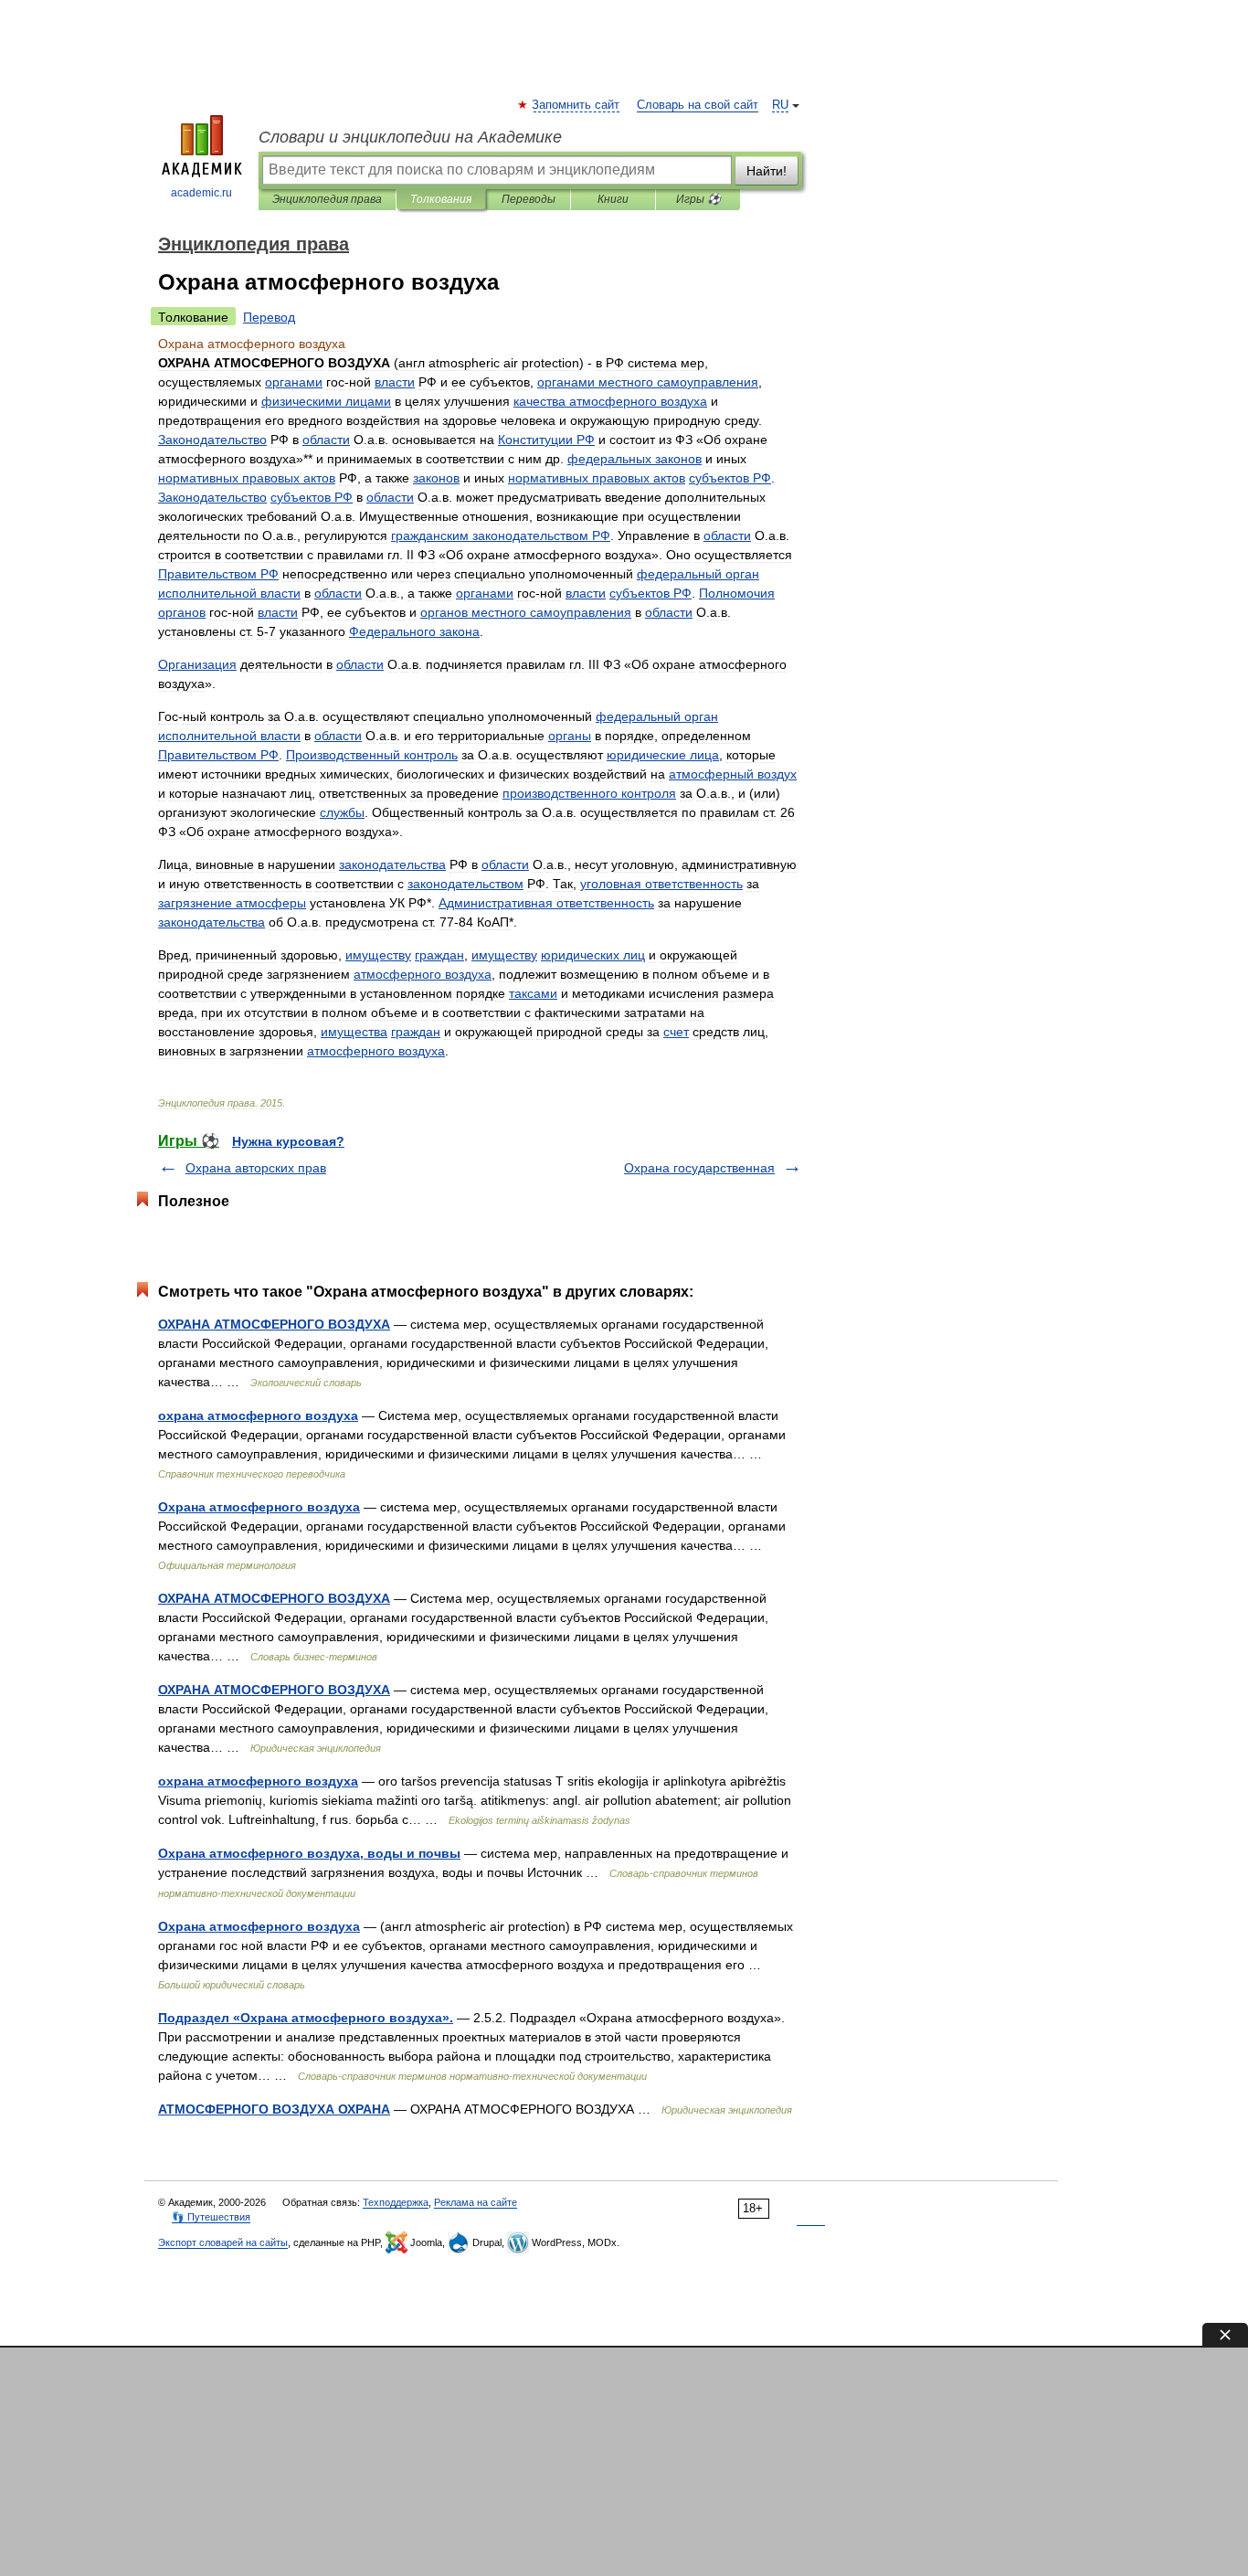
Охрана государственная (699, 1168)
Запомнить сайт (576, 105)
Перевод (269, 317)
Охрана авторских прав (256, 1168)
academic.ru (201, 193)
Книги (613, 199)
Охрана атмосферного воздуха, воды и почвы (309, 1853)
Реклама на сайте (476, 2202)
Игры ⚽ (698, 199)
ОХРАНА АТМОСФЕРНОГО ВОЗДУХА (274, 1324)
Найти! (767, 171)
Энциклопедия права (327, 199)
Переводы (529, 199)
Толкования (441, 199)
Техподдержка (396, 2202)
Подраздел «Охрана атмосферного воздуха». (306, 2018)
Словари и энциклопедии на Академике (410, 137)
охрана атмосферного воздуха (258, 1415)
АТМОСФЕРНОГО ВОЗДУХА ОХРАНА (274, 2109)
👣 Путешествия (211, 2217)
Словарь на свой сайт (698, 105)
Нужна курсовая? (288, 1141)
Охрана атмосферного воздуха (259, 1507)
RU (780, 105)
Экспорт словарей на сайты (223, 2242)
